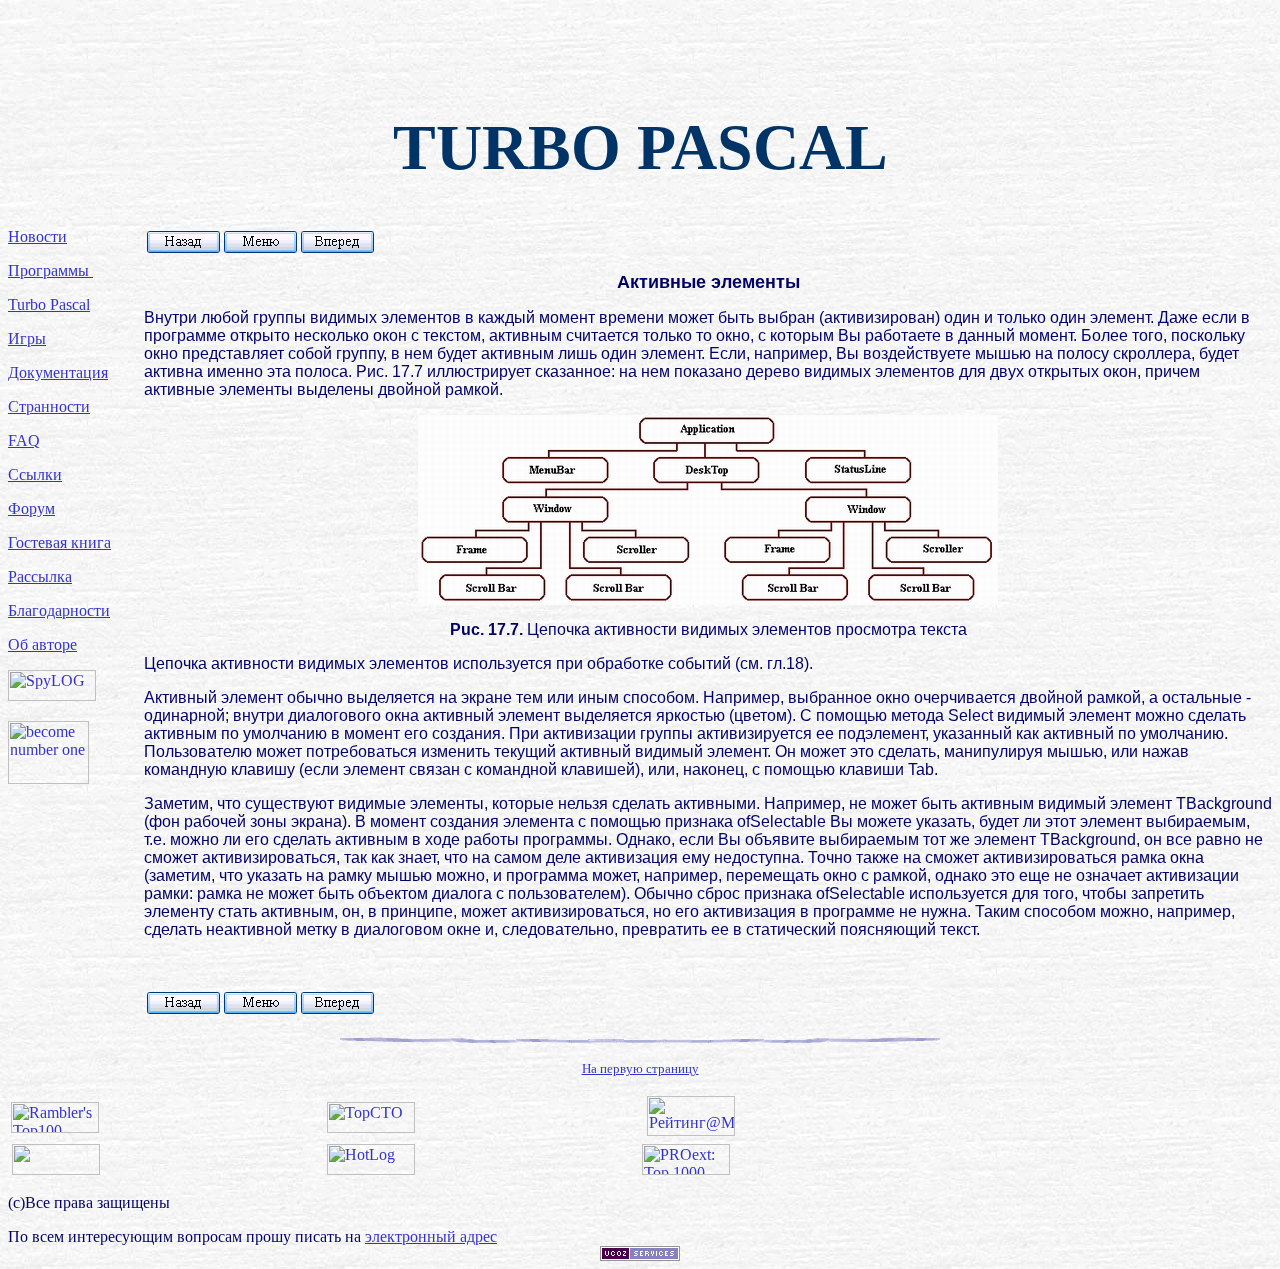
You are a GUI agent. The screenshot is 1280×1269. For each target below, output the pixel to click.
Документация (58, 372)
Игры (27, 338)
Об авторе (42, 644)
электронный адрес (431, 1236)
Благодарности (59, 610)
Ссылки (35, 474)
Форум (31, 508)
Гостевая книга (59, 542)
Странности (49, 406)
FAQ (24, 440)
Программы (50, 270)
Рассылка (40, 576)
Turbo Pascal (49, 304)
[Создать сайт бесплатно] (640, 1255)
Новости (37, 236)
